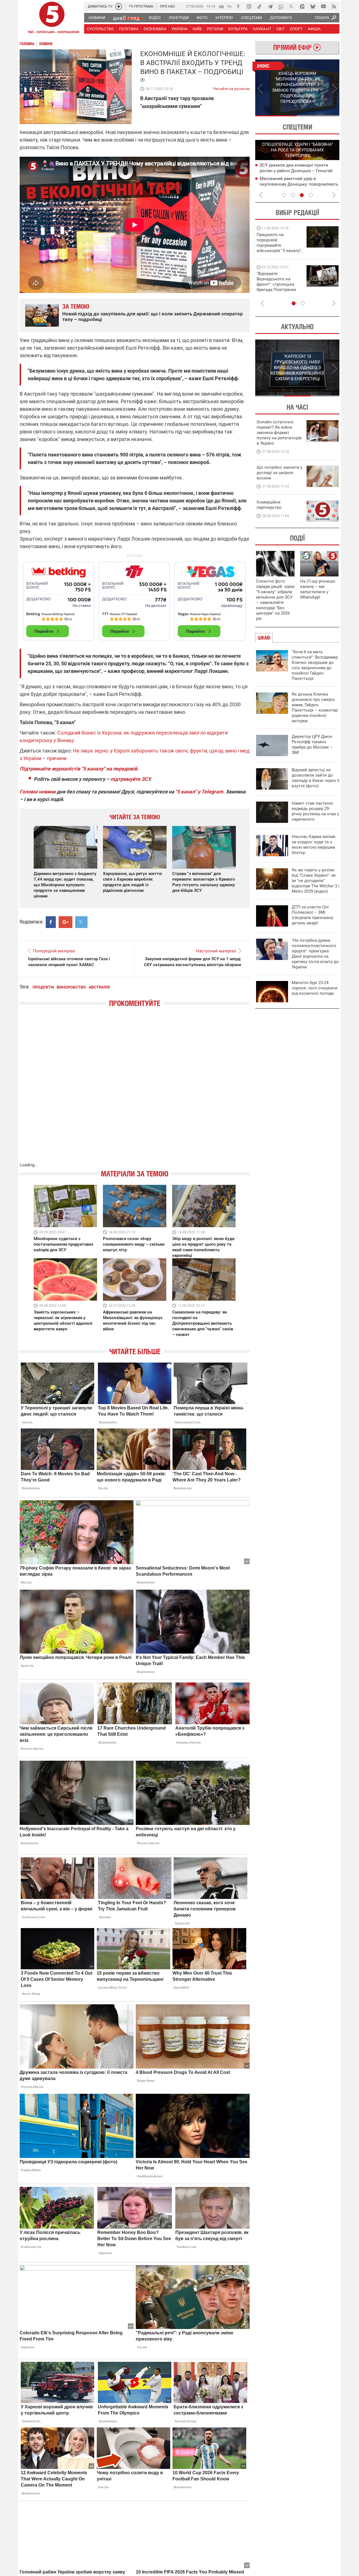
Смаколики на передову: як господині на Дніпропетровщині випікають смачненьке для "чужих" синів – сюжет (203, 1323)
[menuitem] (97, 18)
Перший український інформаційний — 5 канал (52, 19)
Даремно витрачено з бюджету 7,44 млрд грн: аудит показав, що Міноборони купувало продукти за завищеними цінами (65, 885)
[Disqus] (135, 1090)
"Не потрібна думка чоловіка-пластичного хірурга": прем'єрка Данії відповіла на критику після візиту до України (315, 954)
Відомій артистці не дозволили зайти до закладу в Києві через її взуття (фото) (316, 778)
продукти (43, 987)
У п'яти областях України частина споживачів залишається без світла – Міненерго (298, 170)
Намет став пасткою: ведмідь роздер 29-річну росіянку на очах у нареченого (315, 811)
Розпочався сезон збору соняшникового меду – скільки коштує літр (134, 1244)
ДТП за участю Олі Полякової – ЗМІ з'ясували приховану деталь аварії (312, 915)
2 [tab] (318, 116)
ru (229, 6)
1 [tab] (276, 116)
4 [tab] (311, 195)
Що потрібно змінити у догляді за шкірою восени (279, 473)
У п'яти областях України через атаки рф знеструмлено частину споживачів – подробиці (298, 184)
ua (221, 6)
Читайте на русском (231, 87)
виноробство (71, 987)
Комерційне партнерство (269, 505)
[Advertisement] (135, 599)
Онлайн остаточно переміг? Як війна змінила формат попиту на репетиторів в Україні (279, 433)
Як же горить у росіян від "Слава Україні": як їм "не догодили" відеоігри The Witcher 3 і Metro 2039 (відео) (316, 881)
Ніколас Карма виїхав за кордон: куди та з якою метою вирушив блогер (314, 845)
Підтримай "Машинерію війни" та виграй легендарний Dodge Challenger (279, 243)
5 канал (124, 119)
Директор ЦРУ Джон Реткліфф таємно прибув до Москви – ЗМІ (312, 745)
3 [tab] (302, 195)
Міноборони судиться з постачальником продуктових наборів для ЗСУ (64, 1244)
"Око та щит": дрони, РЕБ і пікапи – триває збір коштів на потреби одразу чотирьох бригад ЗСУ (280, 284)
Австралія (99, 987)
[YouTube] (323, 6)
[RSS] (334, 6)
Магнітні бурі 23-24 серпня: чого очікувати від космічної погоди (315, 988)
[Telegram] (270, 6)
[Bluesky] (313, 6)
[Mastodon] (302, 6)
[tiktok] (259, 6)
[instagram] (249, 6)
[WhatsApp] (281, 6)
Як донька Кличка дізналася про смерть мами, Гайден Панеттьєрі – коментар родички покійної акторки (315, 708)
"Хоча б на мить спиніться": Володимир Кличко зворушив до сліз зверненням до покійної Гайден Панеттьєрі (315, 665)
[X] (291, 6)
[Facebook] (238, 6)
